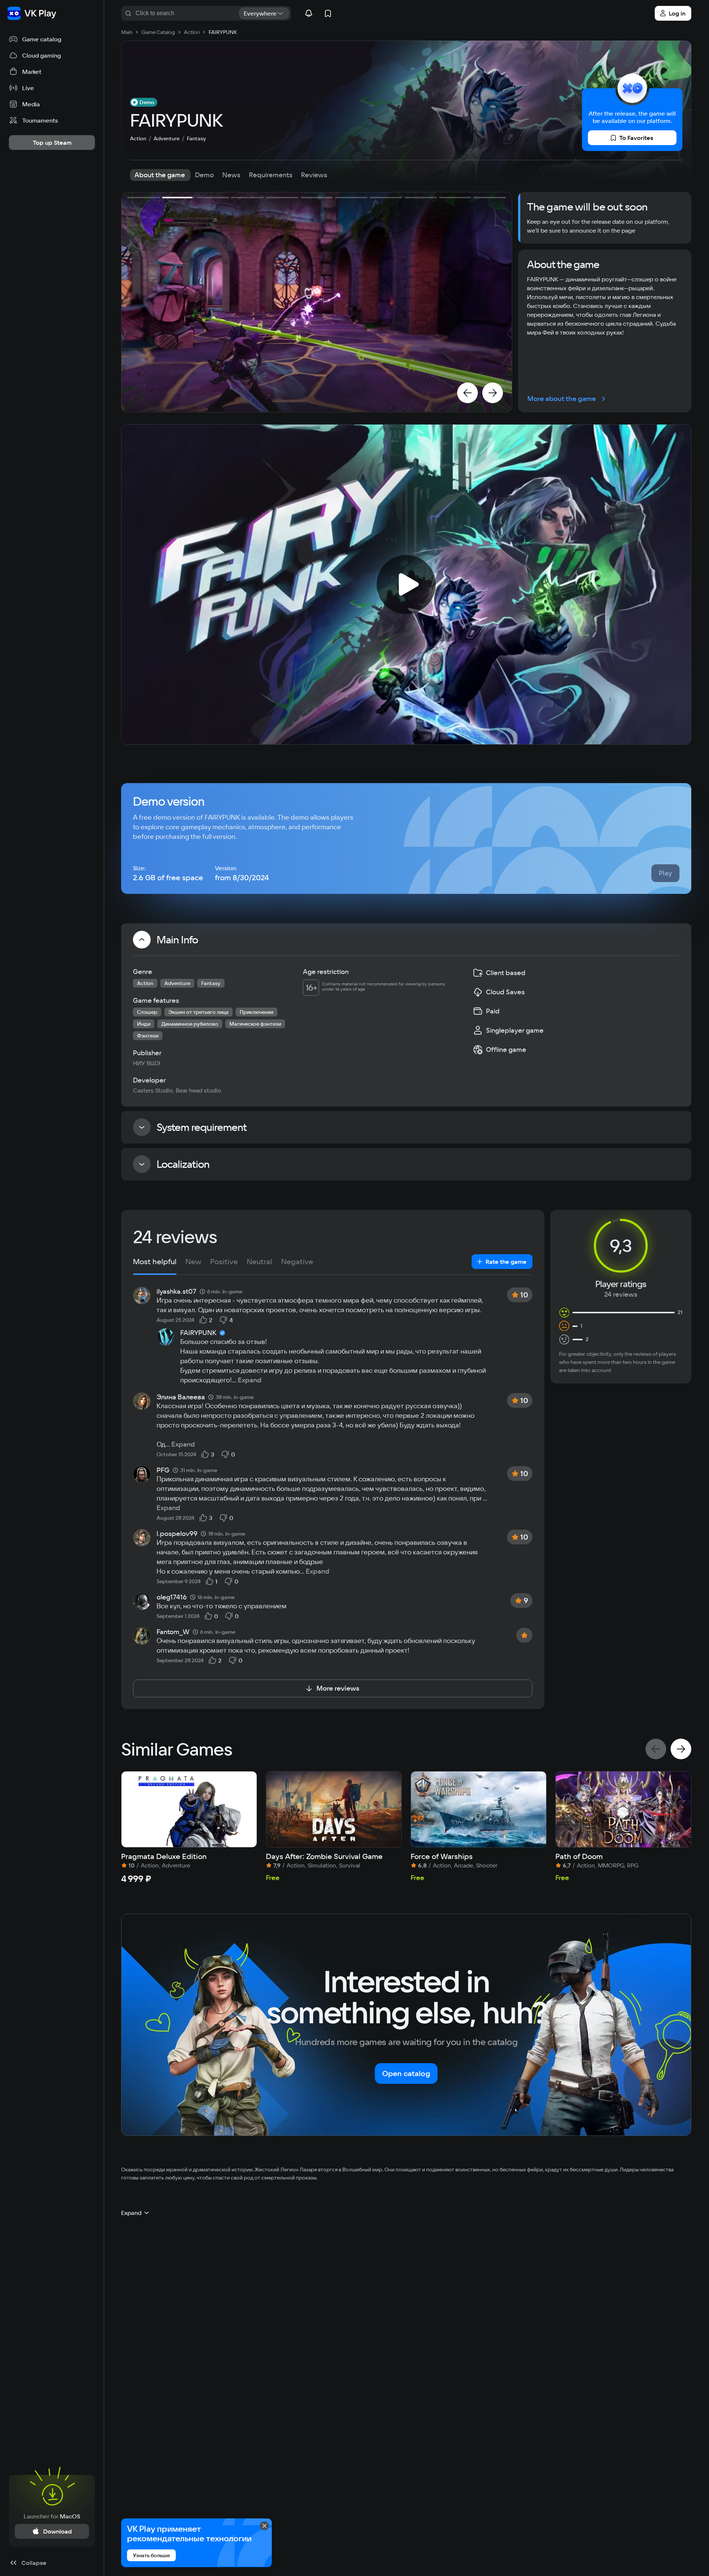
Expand (250, 1380)
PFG (163, 1470)
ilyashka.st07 (177, 1292)
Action (138, 138)
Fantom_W (173, 1632)
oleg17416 (172, 1597)
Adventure (167, 138)
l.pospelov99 (177, 1534)
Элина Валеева (181, 1397)
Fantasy (196, 138)
